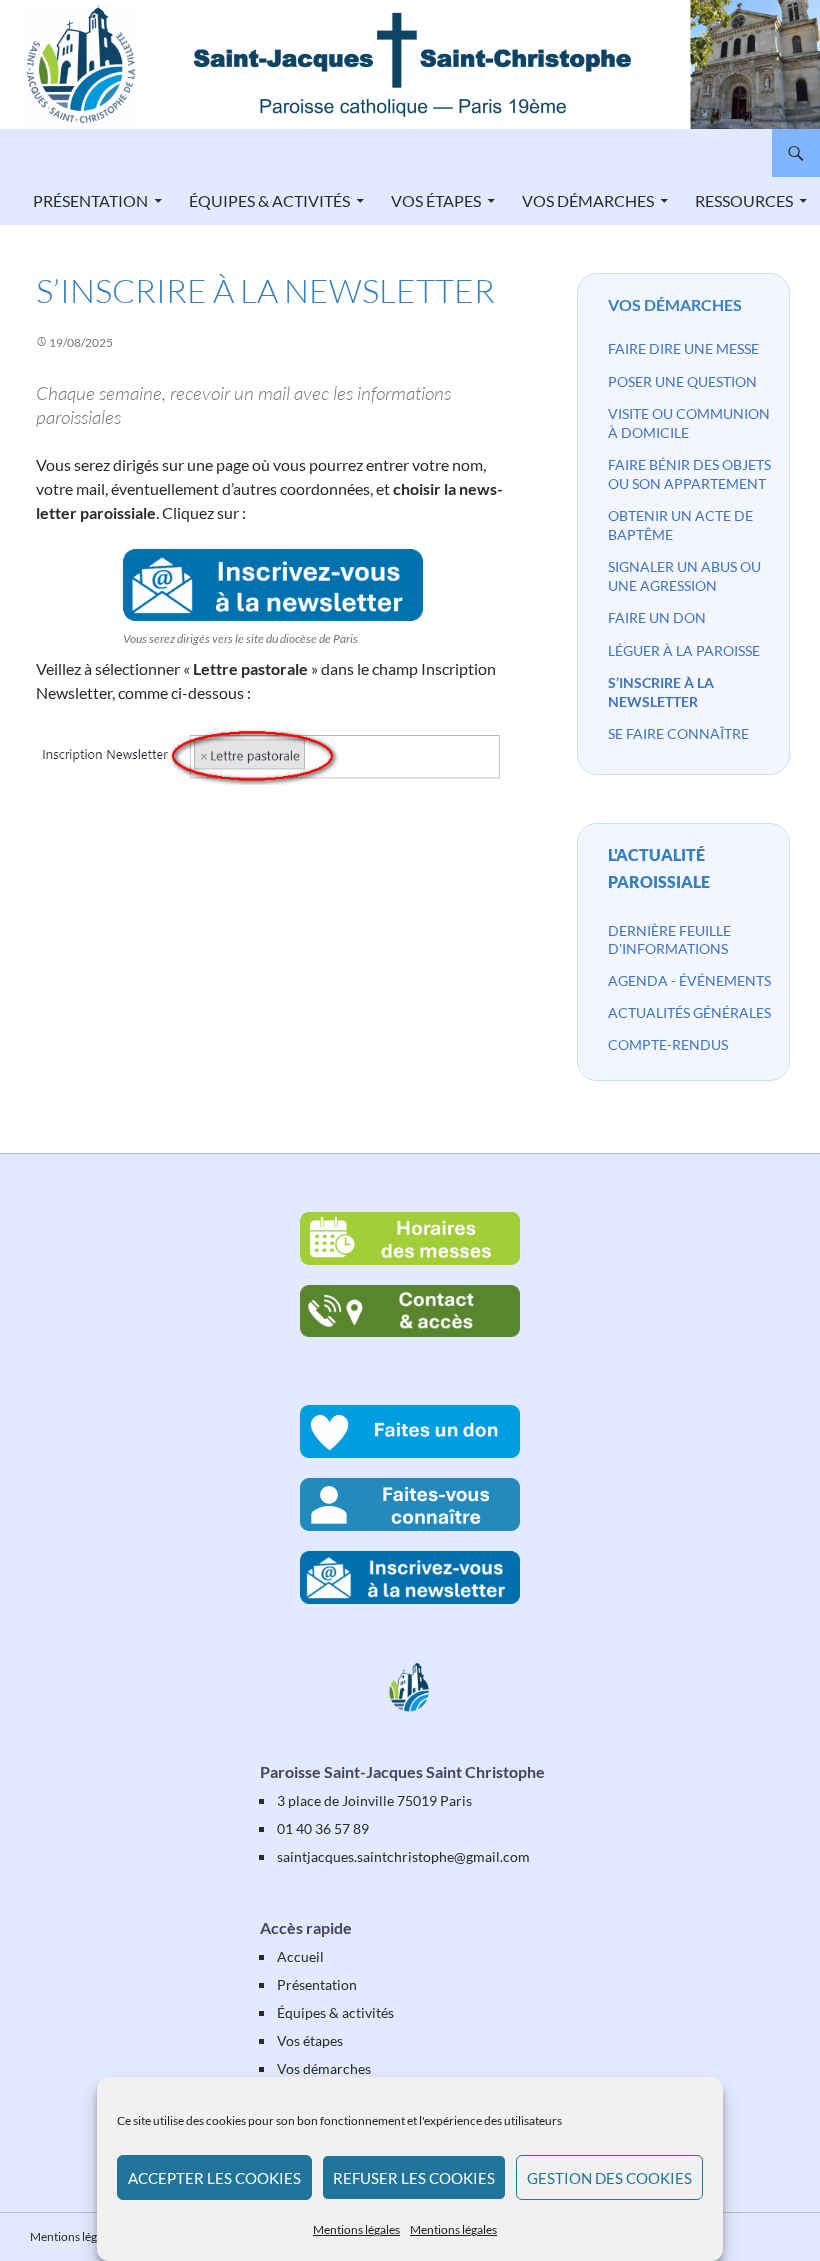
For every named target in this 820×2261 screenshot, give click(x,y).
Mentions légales (356, 2229)
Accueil (300, 1956)
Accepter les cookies (214, 2178)
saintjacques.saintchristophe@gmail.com (403, 1856)
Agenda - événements (689, 980)
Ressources (744, 200)
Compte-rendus (668, 1044)
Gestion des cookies (609, 2178)
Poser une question (682, 381)
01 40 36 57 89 (323, 1828)
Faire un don (657, 617)
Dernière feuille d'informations (669, 939)
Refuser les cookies (414, 2178)
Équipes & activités (269, 200)
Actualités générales (689, 1012)
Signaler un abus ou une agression (684, 576)
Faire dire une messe (683, 348)
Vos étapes (436, 200)
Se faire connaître (678, 733)
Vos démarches (588, 200)
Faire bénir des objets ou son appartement (689, 474)
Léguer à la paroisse (684, 650)
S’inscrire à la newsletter (661, 692)
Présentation (90, 200)
